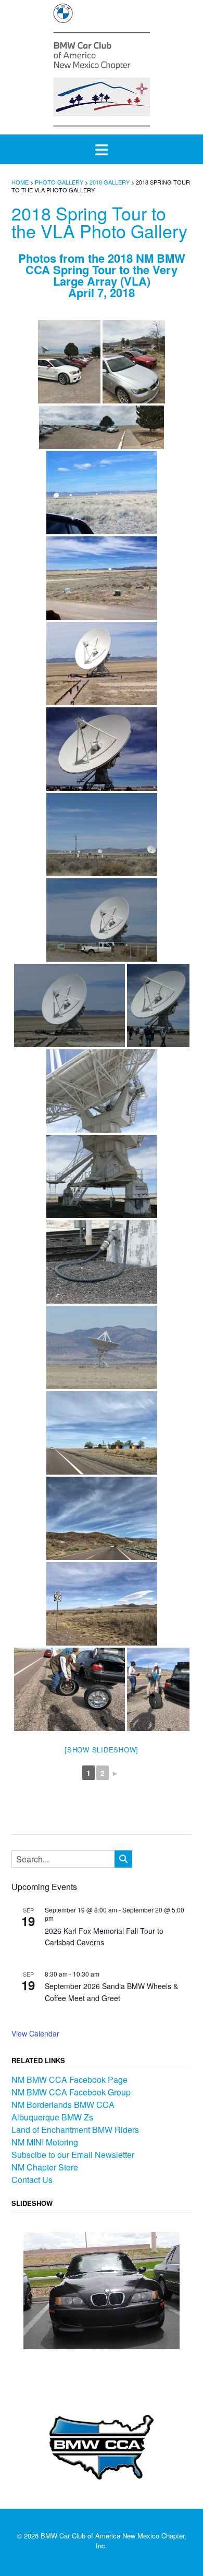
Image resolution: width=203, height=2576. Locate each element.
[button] (102, 149)
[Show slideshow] (102, 1750)
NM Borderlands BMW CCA (63, 2105)
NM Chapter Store (45, 2167)
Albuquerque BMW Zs (52, 2117)
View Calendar (35, 2033)
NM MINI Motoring (45, 2142)
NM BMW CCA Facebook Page (69, 2080)
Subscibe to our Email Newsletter (73, 2155)
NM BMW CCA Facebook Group (71, 2092)
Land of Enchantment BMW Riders (75, 2130)
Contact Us (32, 2180)
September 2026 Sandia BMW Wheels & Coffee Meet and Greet (111, 1992)
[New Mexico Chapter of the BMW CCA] (102, 66)
